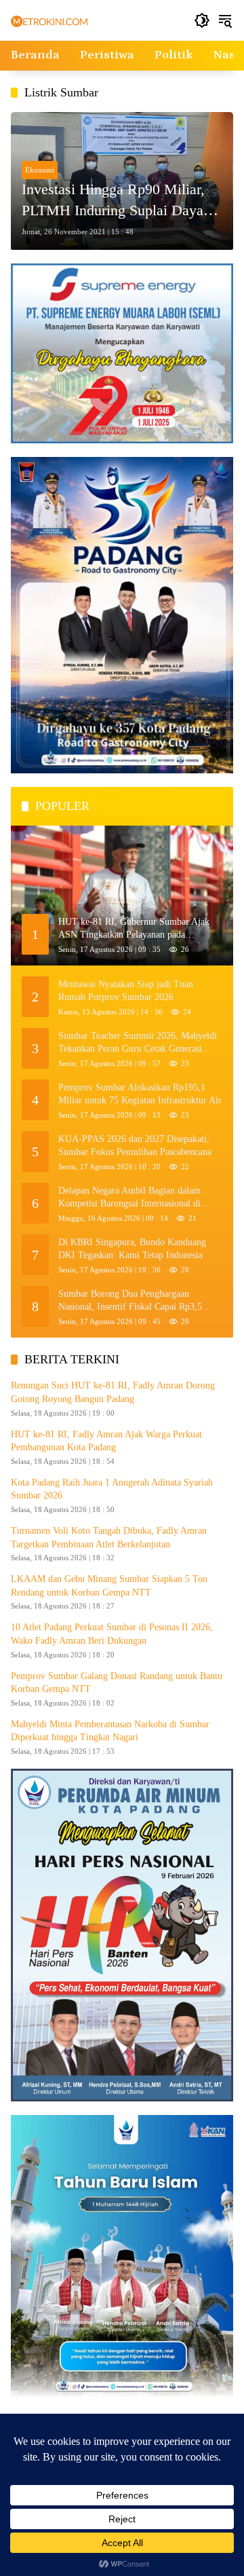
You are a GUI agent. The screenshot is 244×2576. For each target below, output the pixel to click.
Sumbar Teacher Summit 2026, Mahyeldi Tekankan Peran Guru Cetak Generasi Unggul (138, 1043)
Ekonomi (40, 170)
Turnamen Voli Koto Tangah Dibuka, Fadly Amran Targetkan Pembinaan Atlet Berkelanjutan (109, 1538)
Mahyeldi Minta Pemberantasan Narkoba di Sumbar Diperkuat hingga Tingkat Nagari (110, 1731)
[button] (202, 20)
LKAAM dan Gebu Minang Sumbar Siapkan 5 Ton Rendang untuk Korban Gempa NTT (109, 1586)
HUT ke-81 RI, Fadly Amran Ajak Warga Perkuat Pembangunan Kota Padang (106, 1441)
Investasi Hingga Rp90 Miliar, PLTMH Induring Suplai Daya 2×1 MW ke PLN (113, 201)
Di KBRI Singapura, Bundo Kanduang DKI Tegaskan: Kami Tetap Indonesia (132, 1249)
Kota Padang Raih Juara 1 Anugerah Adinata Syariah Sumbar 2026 (112, 1489)
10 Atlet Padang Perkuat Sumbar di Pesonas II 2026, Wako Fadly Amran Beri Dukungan (112, 1634)
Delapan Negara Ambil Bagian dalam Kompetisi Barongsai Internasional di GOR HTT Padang (129, 1198)
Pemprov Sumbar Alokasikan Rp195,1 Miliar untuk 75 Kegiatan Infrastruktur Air (140, 1094)
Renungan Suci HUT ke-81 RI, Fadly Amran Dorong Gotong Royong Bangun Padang (113, 1392)
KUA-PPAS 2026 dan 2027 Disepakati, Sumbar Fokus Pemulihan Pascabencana (135, 1146)
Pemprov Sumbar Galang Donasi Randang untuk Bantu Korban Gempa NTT (117, 1683)
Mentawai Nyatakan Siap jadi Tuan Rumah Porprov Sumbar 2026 (126, 991)
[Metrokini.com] (49, 21)
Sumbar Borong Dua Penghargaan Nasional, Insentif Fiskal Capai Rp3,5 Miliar (130, 1301)
